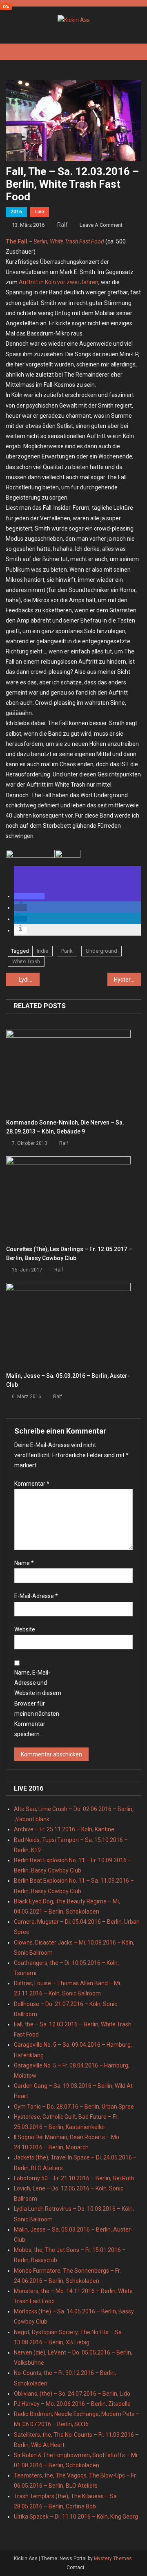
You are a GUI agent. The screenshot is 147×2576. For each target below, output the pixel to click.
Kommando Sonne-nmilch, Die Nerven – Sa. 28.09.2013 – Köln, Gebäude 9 (65, 1127)
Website (25, 1629)
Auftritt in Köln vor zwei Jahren (59, 282)
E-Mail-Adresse (36, 1596)
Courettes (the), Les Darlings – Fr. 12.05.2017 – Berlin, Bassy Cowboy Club (69, 1254)
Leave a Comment (101, 225)
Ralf (62, 225)
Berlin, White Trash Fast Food (69, 241)
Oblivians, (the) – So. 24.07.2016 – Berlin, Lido (72, 2394)
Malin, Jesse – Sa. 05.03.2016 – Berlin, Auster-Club (68, 1380)
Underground (101, 951)
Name (24, 1563)
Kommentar (32, 1484)
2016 (16, 212)
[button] (29, 896)
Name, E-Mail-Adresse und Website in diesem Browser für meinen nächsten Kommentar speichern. (38, 1703)
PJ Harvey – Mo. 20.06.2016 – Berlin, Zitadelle (72, 2404)
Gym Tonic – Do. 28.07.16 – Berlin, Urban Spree (74, 2107)
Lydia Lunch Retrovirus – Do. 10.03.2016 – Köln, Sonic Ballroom (29, 980)
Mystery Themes (113, 2558)
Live (40, 212)
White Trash (26, 961)
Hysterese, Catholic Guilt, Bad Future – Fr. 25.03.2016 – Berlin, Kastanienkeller (128, 980)
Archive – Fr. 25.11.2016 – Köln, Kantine (64, 1829)
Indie (42, 951)
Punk (67, 951)
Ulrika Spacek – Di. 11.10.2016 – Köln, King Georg (76, 2517)
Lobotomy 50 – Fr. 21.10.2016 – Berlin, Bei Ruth (74, 2178)
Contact (76, 2567)
